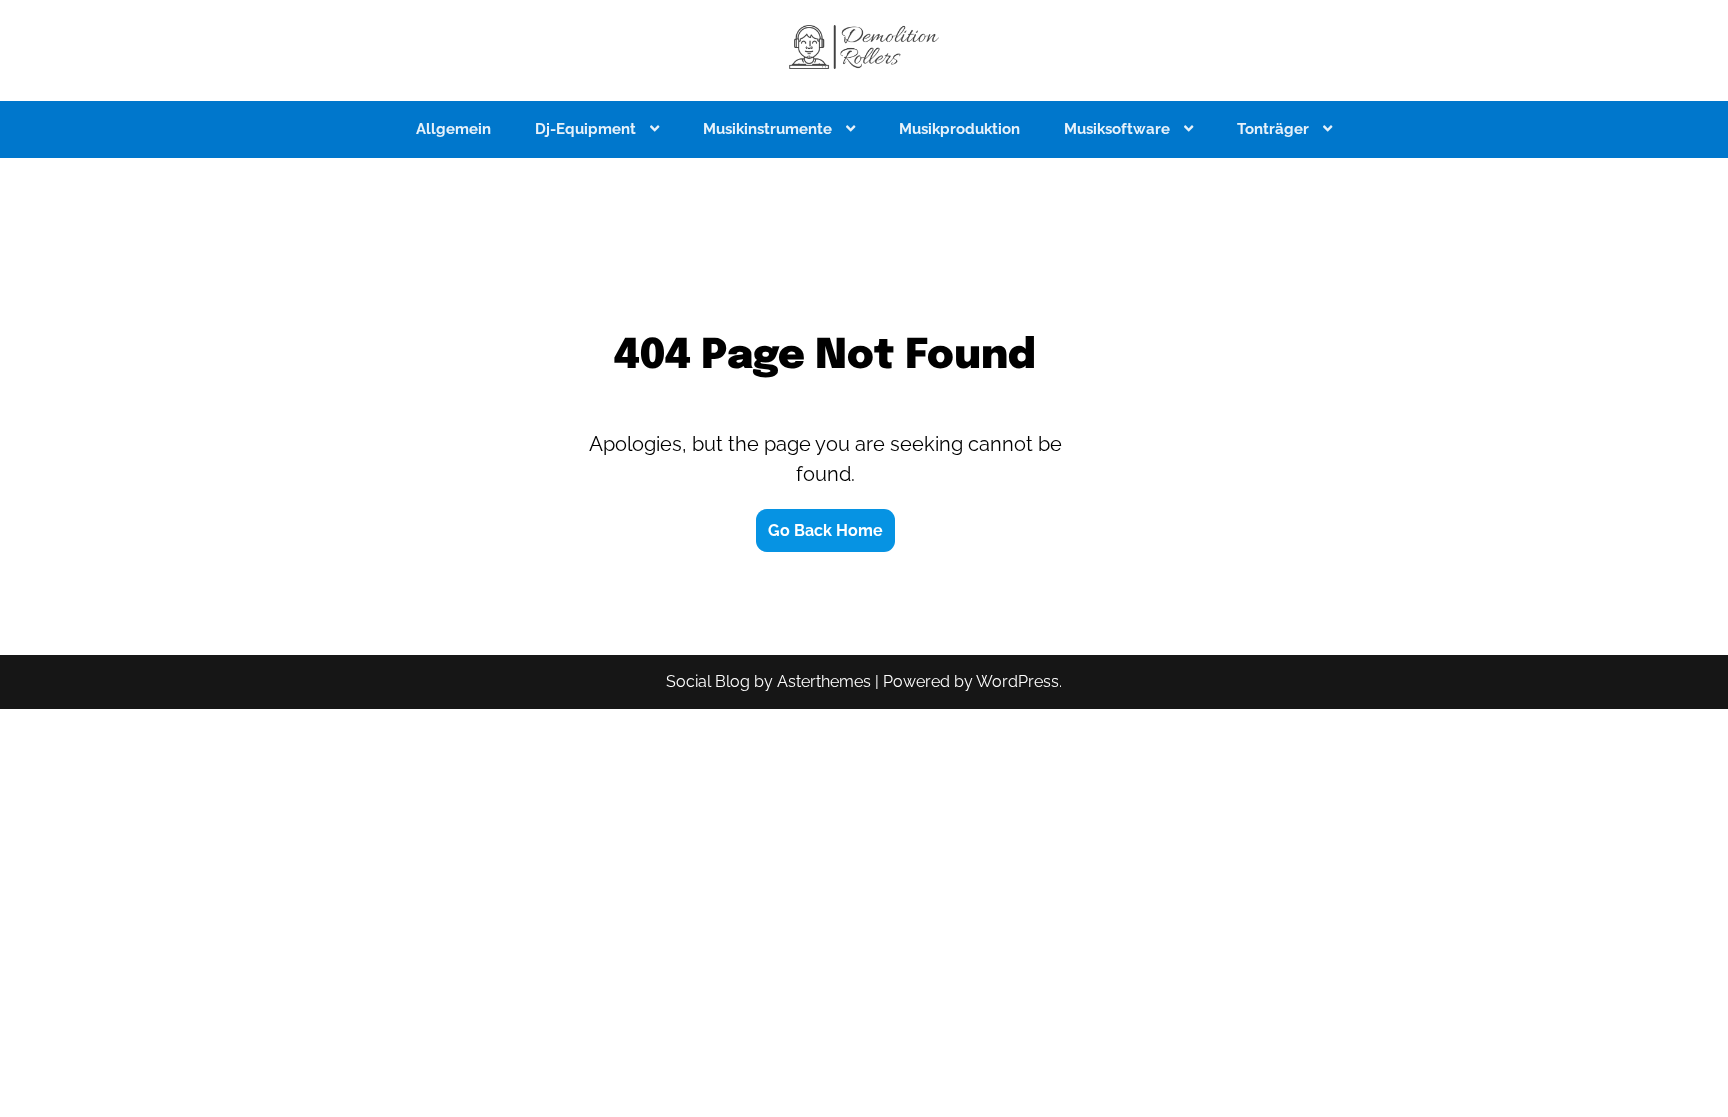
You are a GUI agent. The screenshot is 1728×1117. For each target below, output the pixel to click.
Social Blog (708, 681)
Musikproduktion (959, 129)
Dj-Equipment (587, 129)
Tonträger (1275, 129)
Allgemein (453, 129)
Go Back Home (825, 530)
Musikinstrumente (769, 129)
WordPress (1017, 681)
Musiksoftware (1119, 129)
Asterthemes (824, 681)
